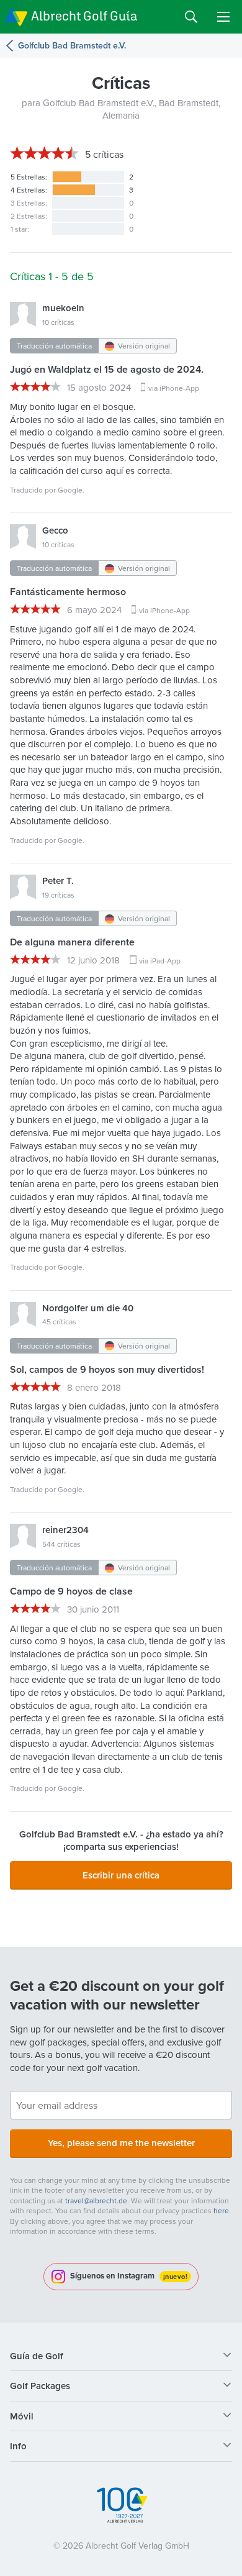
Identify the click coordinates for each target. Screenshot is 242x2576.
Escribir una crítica (121, 1875)
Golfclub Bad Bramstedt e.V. (72, 46)
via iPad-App (160, 961)
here (221, 2210)
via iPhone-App (174, 388)
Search (191, 17)
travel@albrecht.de (96, 2201)
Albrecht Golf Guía (84, 16)
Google (70, 490)
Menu (223, 17)
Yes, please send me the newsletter (121, 2143)
